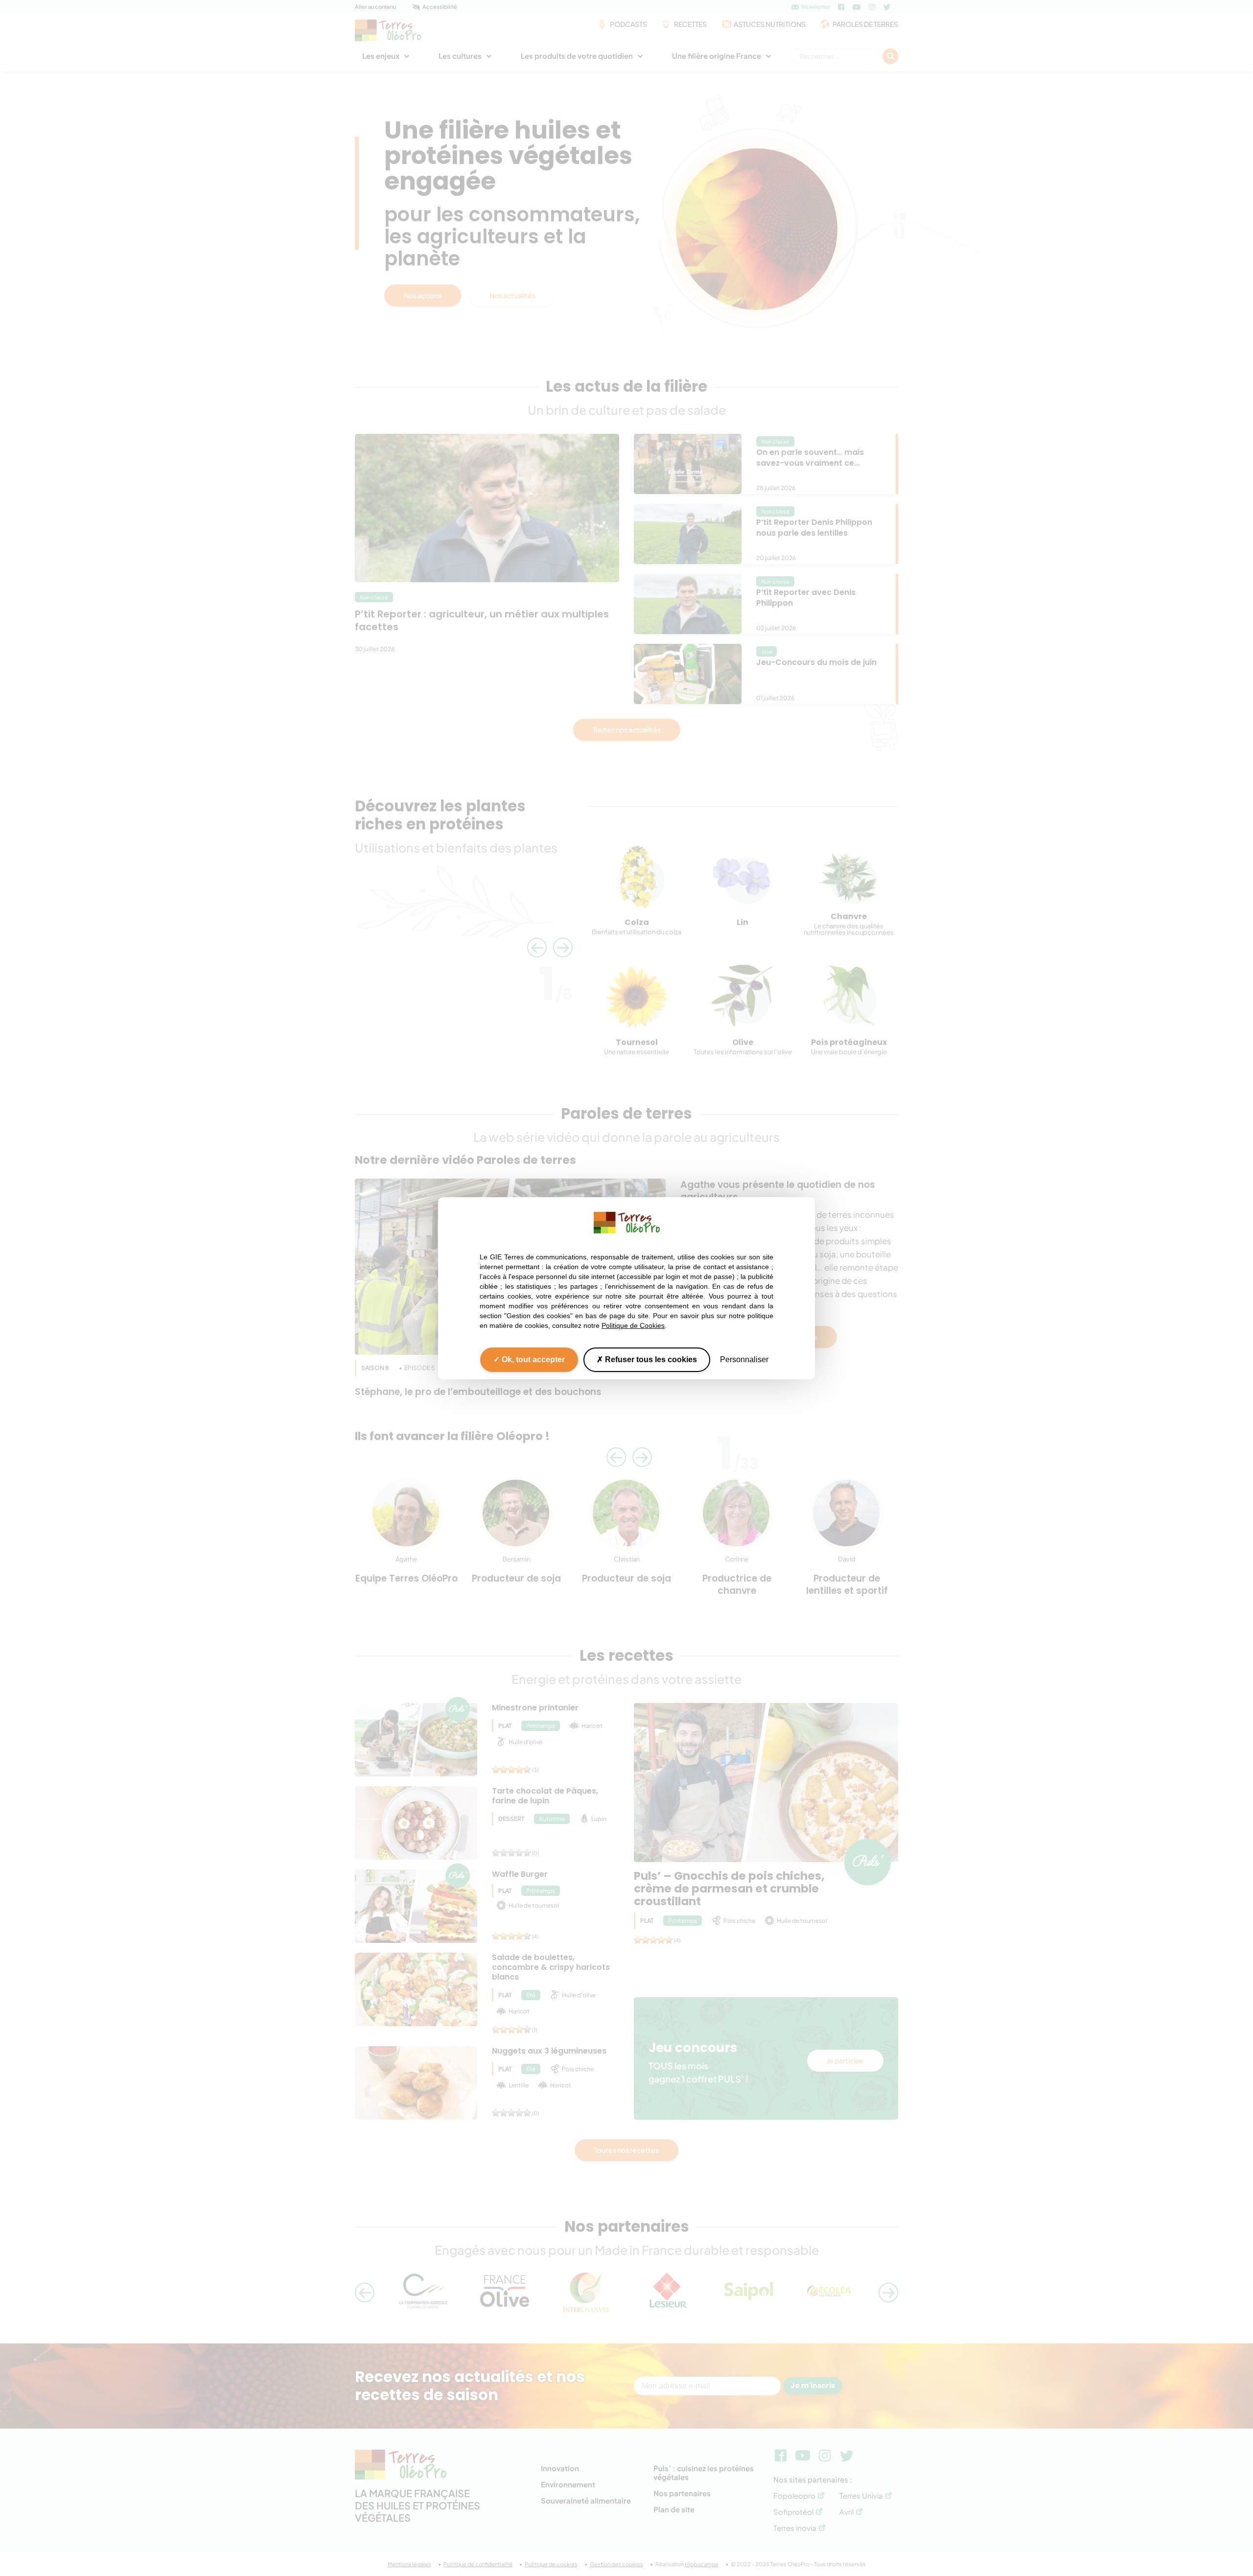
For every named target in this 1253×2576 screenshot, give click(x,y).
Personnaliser (744, 1359)
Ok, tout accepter (532, 1359)
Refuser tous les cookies (650, 1359)
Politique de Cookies (633, 1325)
